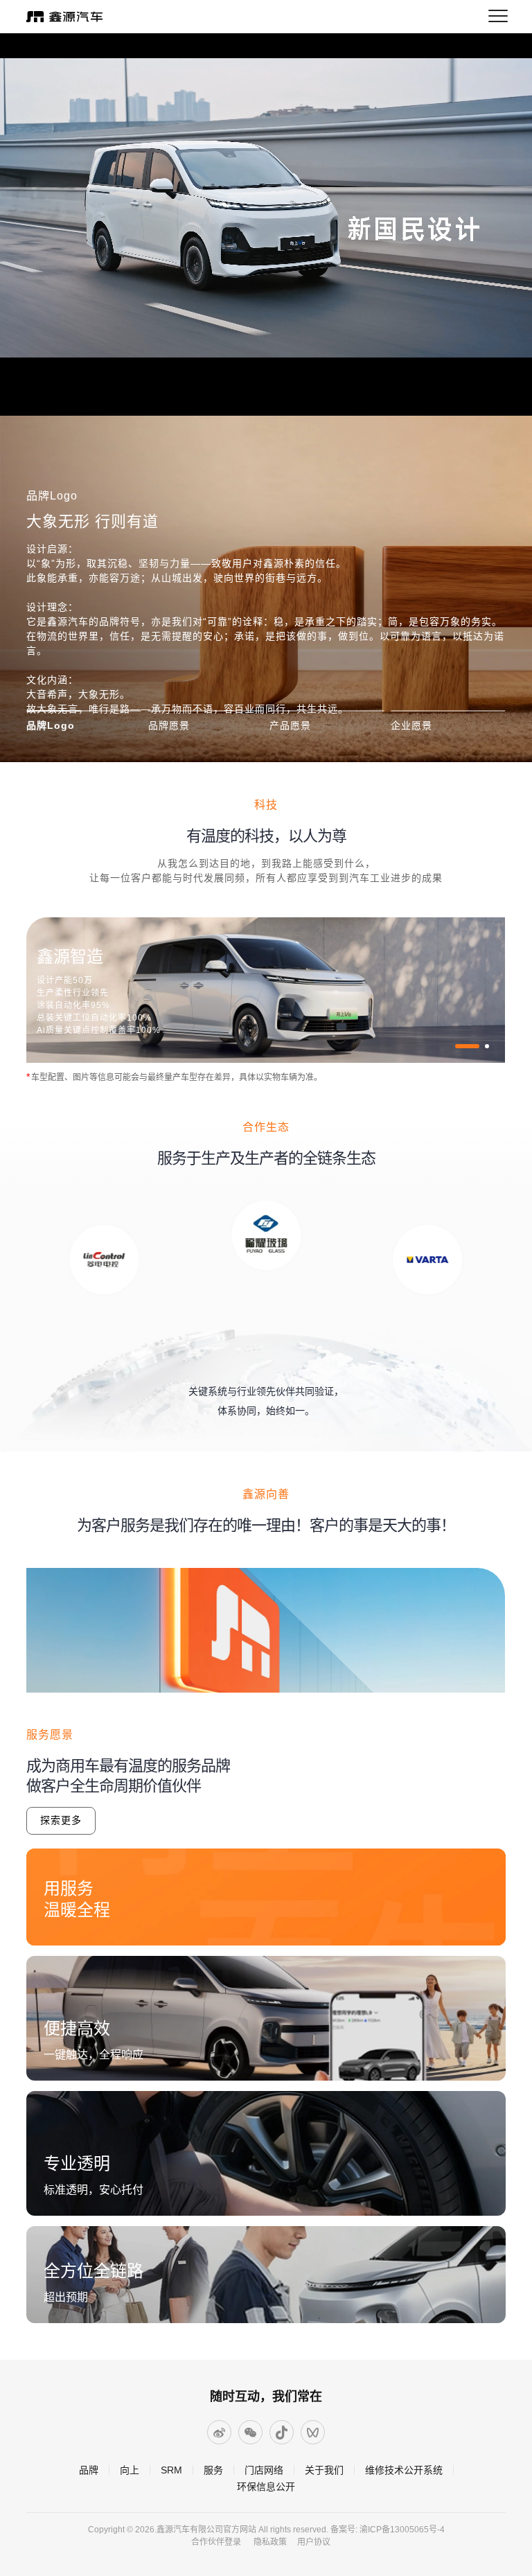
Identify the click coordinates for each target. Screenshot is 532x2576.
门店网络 (264, 2470)
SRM (171, 2470)
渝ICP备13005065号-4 (402, 2530)
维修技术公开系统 (404, 2470)
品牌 (89, 2470)
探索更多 (61, 1820)
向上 (130, 2470)
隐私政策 (270, 2542)
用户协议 (314, 2542)
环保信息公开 (266, 2487)
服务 (213, 2470)
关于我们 (324, 2470)
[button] (457, 1046)
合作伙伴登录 (216, 2542)
